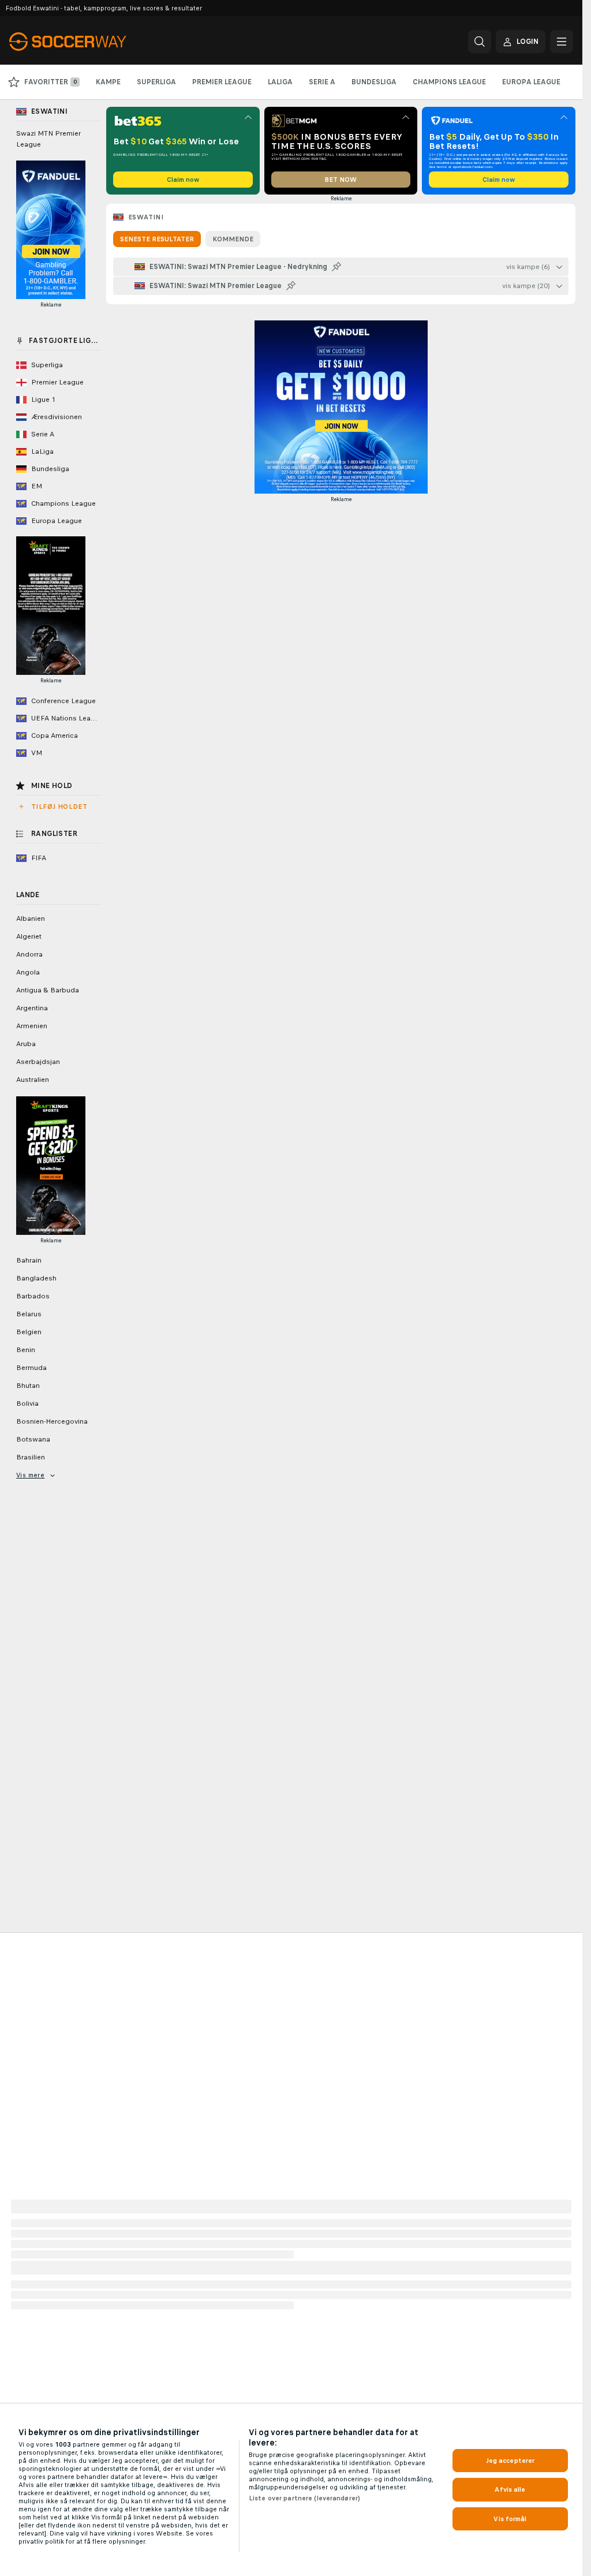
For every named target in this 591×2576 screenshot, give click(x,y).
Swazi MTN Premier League (48, 139)
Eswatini (146, 217)
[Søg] (480, 42)
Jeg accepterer (510, 2461)
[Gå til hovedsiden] (89, 42)
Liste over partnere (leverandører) (304, 2498)
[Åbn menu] (562, 42)
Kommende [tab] (233, 239)
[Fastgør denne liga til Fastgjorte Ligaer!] (336, 267)
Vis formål (510, 2519)
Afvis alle (510, 2489)
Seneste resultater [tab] (157, 239)
